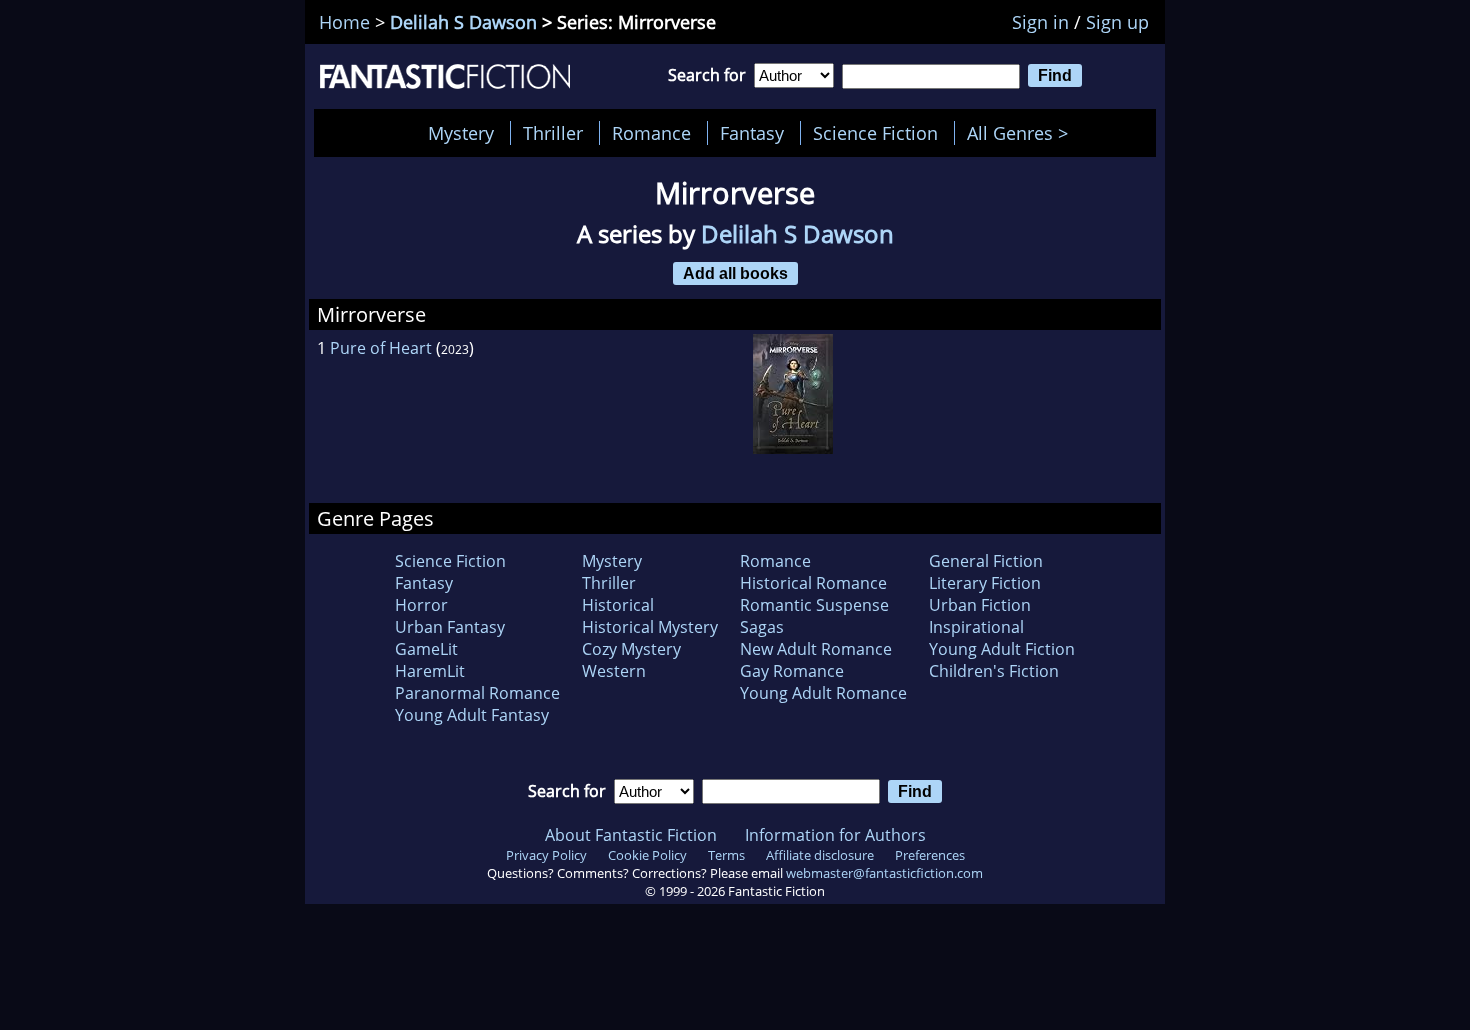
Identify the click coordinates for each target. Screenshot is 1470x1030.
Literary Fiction (985, 583)
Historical (618, 605)
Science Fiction (875, 133)
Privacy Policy (546, 855)
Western (614, 671)
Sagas (762, 627)
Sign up (1117, 22)
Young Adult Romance (823, 693)
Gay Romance (792, 671)
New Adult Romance (816, 649)
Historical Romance (813, 583)
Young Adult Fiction (1002, 649)
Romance (651, 133)
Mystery (461, 133)
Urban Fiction (980, 605)
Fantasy (752, 133)
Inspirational (976, 627)
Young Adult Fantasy (472, 715)
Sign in (1040, 22)
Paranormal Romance (477, 693)
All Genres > (1022, 133)
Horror (421, 605)
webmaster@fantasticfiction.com (884, 873)
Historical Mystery (650, 627)
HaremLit (430, 671)
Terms (726, 855)
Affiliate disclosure (820, 855)
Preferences (930, 855)
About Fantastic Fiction (631, 835)
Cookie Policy (647, 855)
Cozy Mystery (631, 649)
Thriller (553, 133)
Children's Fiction (994, 671)
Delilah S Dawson (463, 22)
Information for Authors (835, 835)
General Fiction (986, 561)
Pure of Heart (381, 348)
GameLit (426, 649)
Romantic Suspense (814, 605)
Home (344, 22)
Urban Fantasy (450, 627)
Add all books (735, 273)
